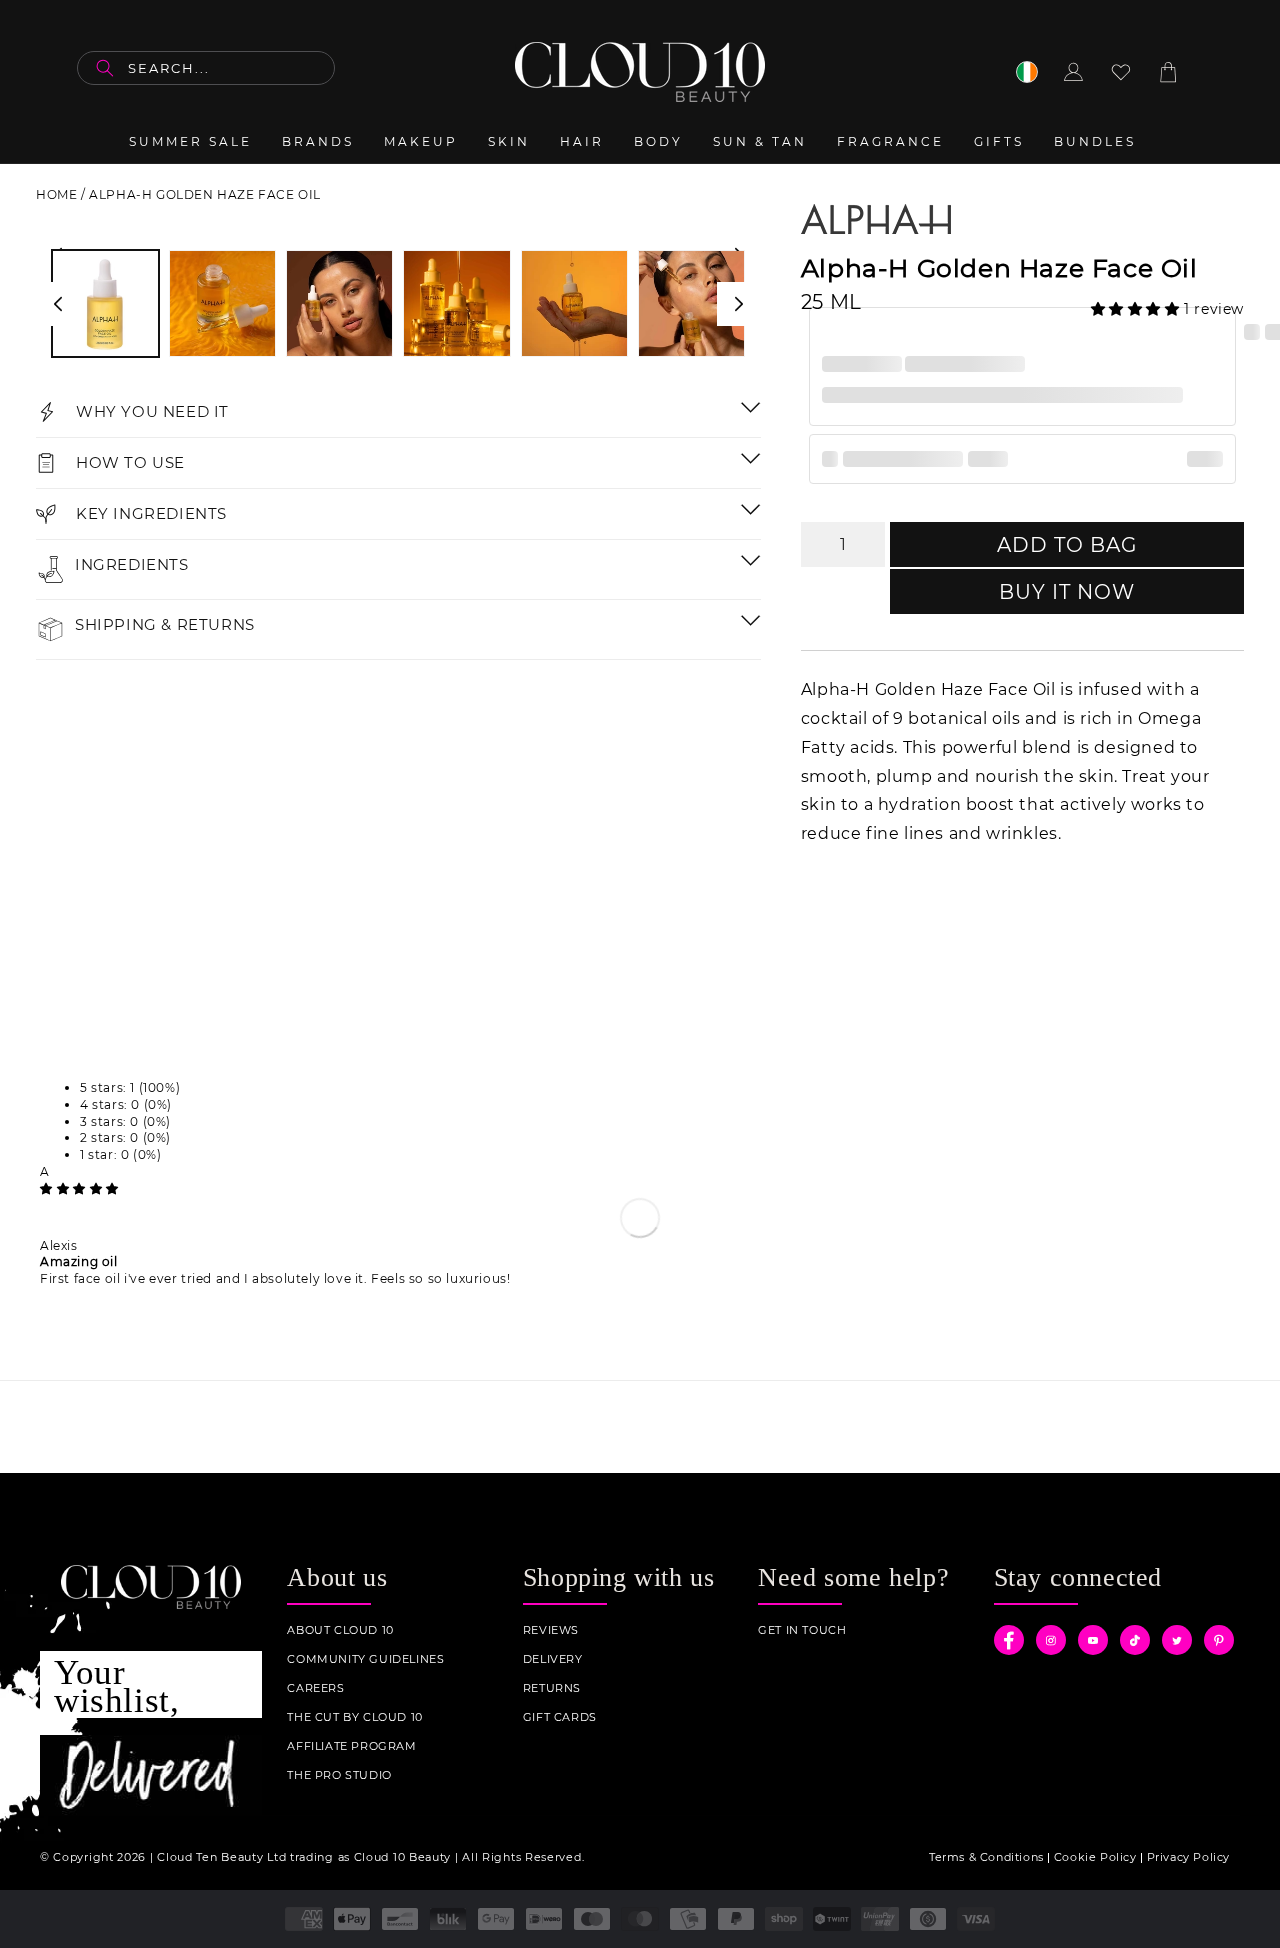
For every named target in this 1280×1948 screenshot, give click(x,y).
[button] (1138, 309)
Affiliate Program (351, 1746)
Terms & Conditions (986, 1857)
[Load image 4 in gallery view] (456, 303)
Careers (315, 1688)
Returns (552, 1688)
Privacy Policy (1188, 1857)
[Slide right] (739, 304)
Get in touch (802, 1630)
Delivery (553, 1659)
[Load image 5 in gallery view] (574, 303)
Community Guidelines (365, 1659)
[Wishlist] (1121, 72)
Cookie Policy (1095, 1857)
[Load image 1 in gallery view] (105, 303)
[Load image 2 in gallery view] (222, 303)
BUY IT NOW (1067, 592)
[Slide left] (58, 304)
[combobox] (206, 68)
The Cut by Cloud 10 (354, 1717)
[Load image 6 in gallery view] (691, 303)
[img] (79, 1188)
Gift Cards (560, 1717)
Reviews (551, 1630)
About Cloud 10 (340, 1630)
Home (56, 194)
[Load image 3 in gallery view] (339, 303)
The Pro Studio (339, 1775)
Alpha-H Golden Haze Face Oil (205, 194)
